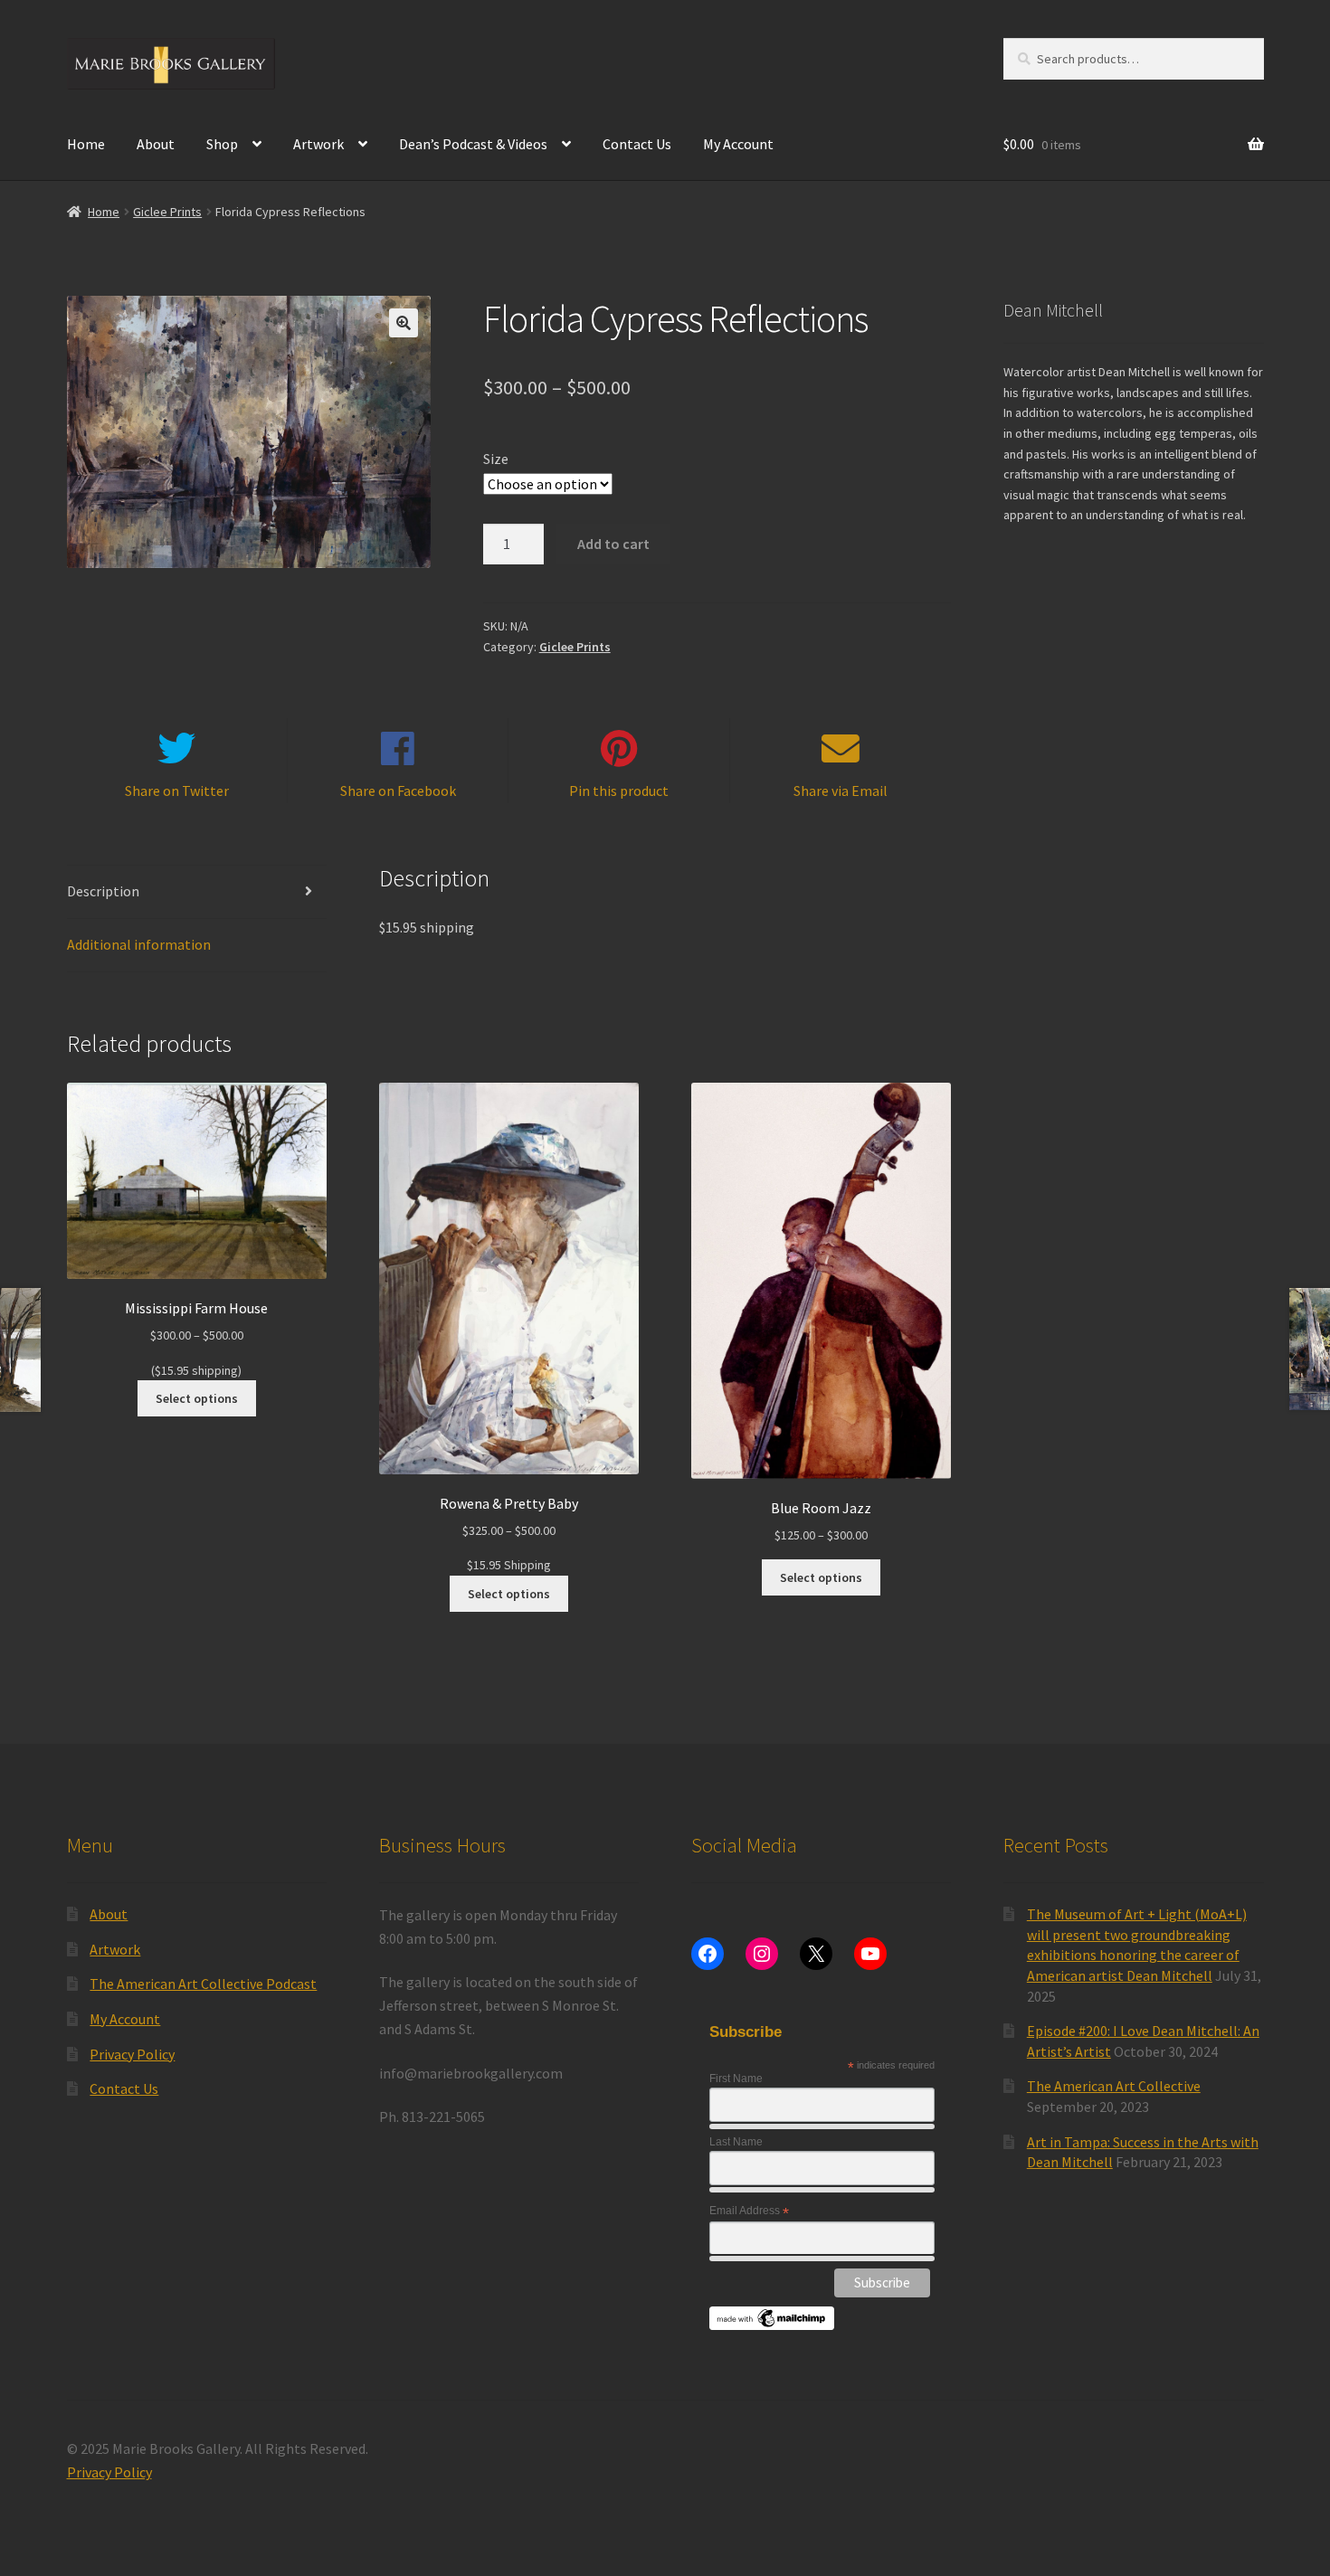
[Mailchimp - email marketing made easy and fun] (772, 2318)
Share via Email (841, 791)
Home (86, 144)
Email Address (749, 2211)
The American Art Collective (1114, 2086)
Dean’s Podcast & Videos (473, 144)
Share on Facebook (398, 791)
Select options (197, 1398)
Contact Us (637, 144)
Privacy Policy (132, 2054)
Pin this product (619, 791)
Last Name (736, 2142)
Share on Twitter (177, 791)
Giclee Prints (167, 212)
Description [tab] (103, 891)
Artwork (318, 144)
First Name (736, 2079)
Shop (222, 144)
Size (496, 459)
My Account (738, 144)
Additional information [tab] (139, 944)
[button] (404, 323)
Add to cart (613, 544)
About (156, 144)
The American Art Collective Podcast (203, 1984)
